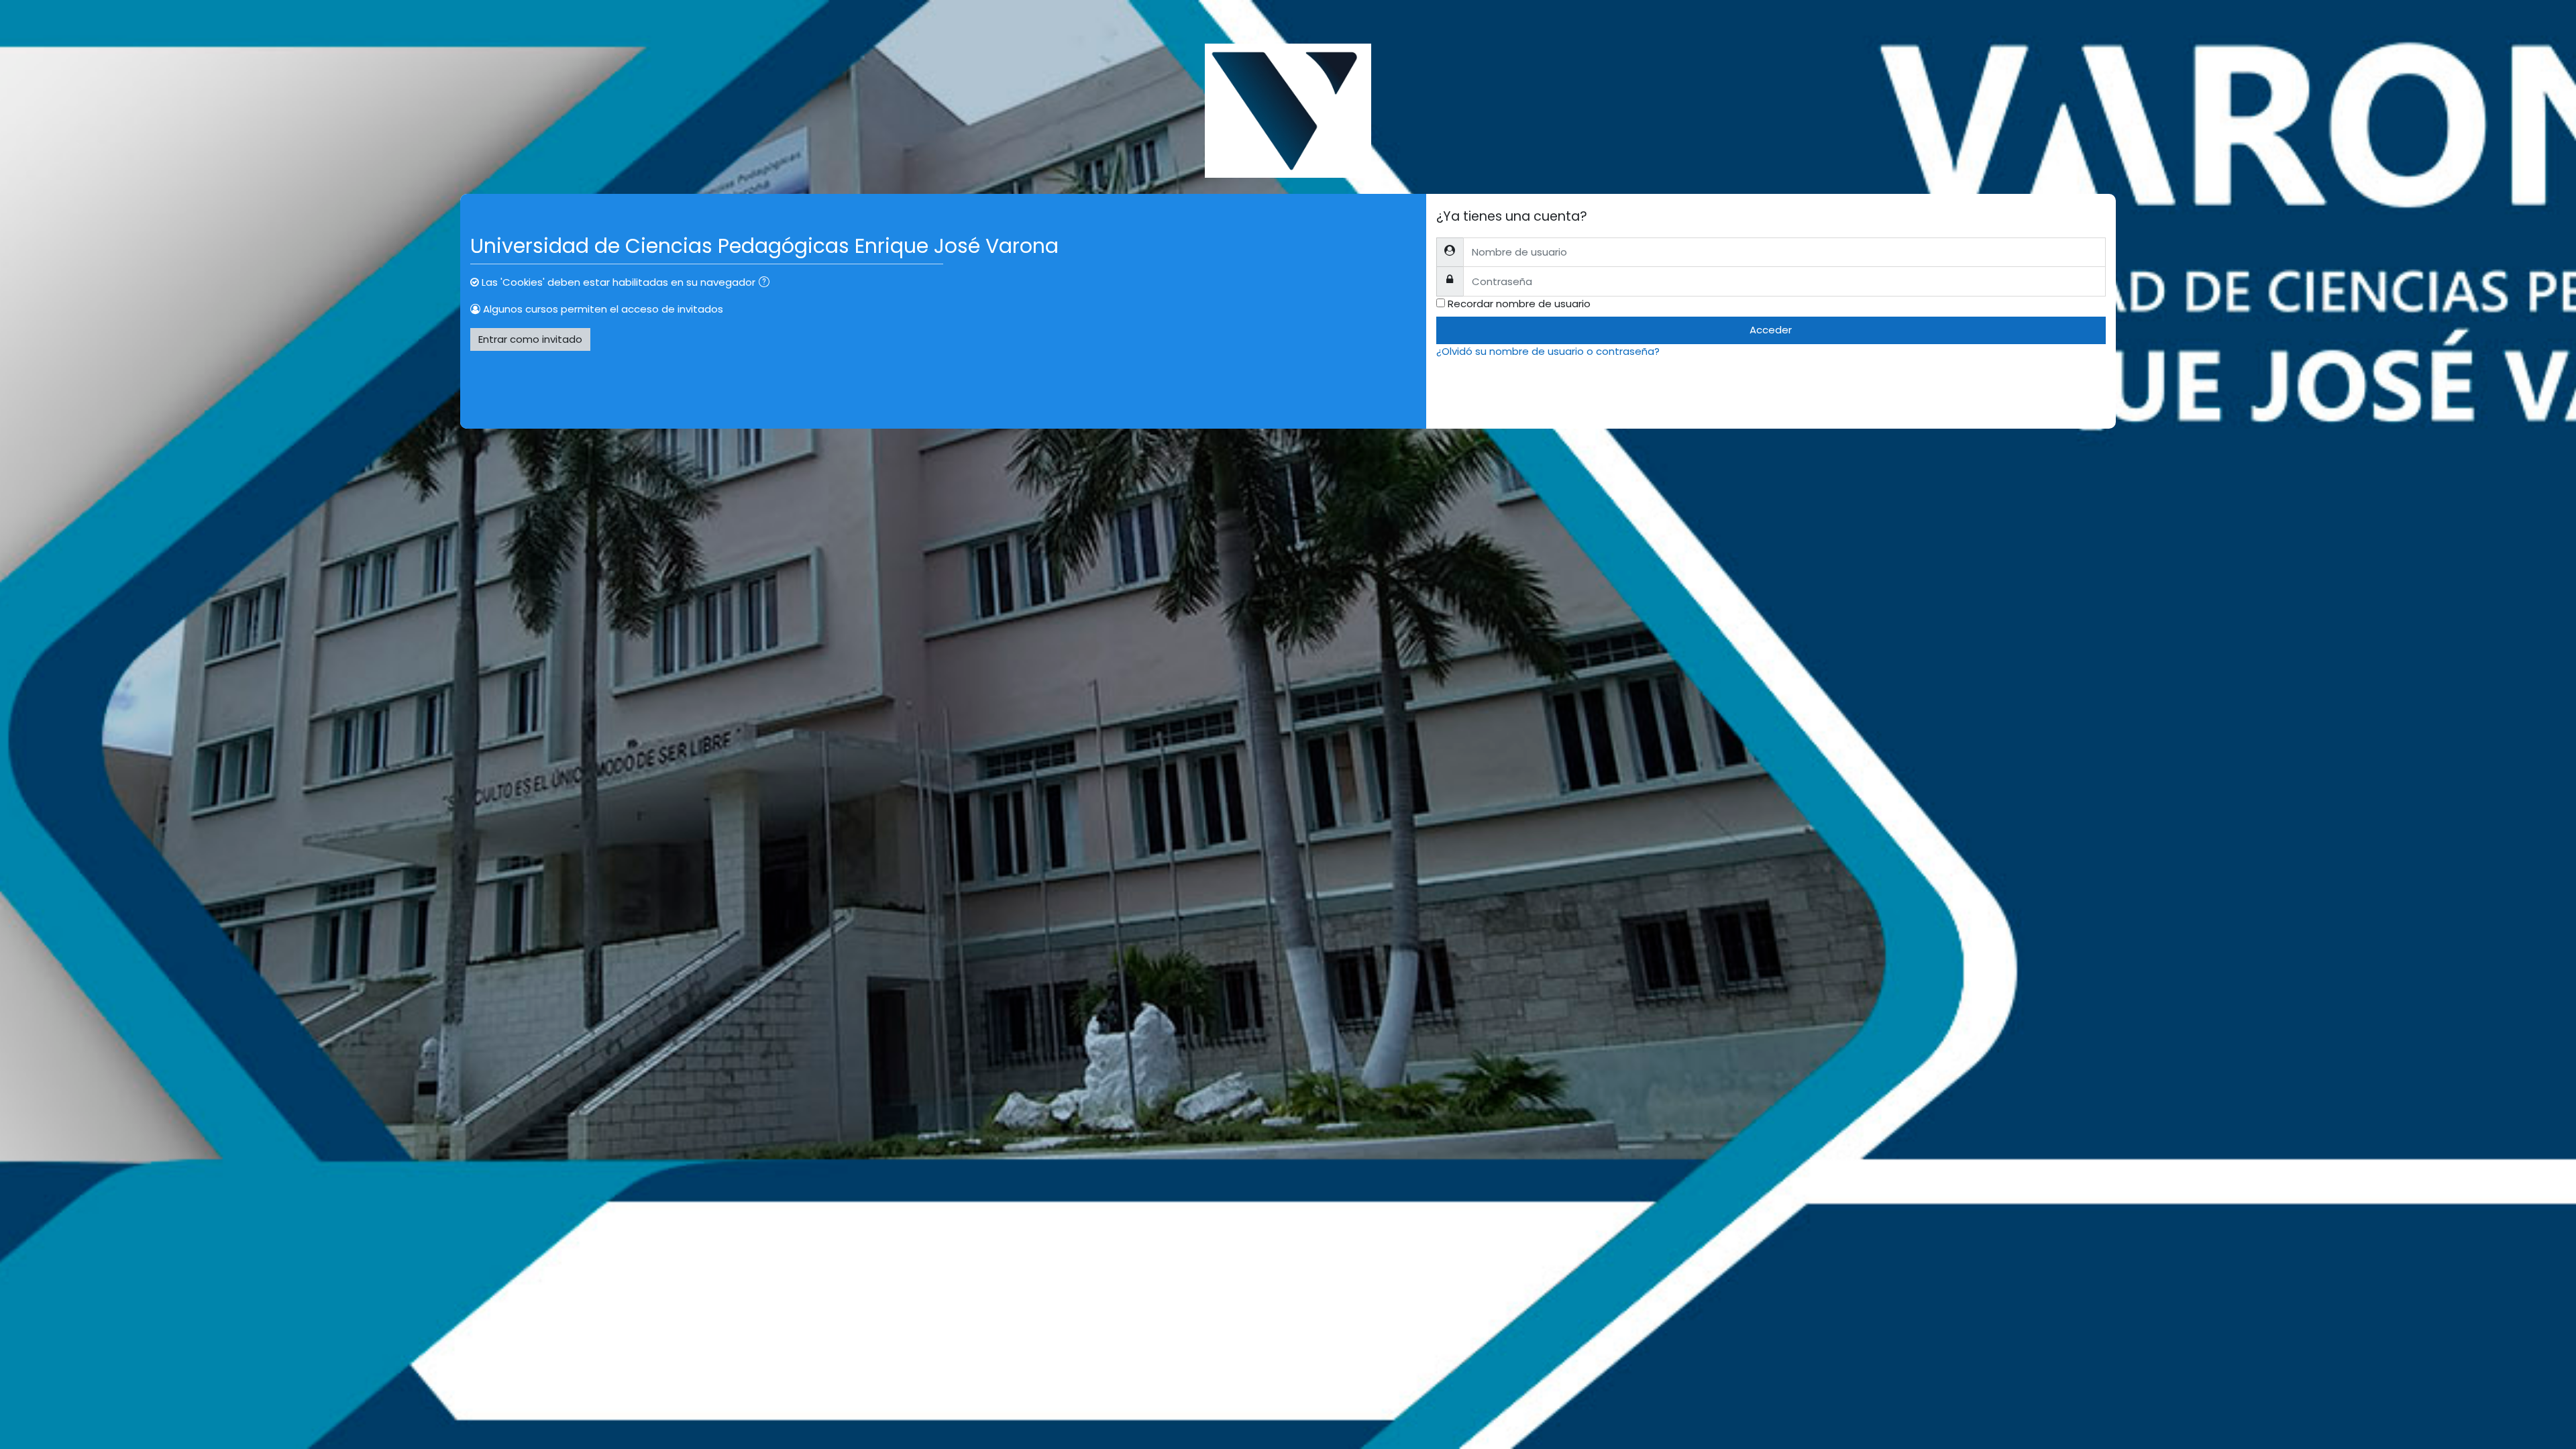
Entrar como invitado (530, 339)
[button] (767, 283)
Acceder (1771, 330)
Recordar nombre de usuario (1519, 304)
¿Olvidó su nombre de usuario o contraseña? (1548, 351)
